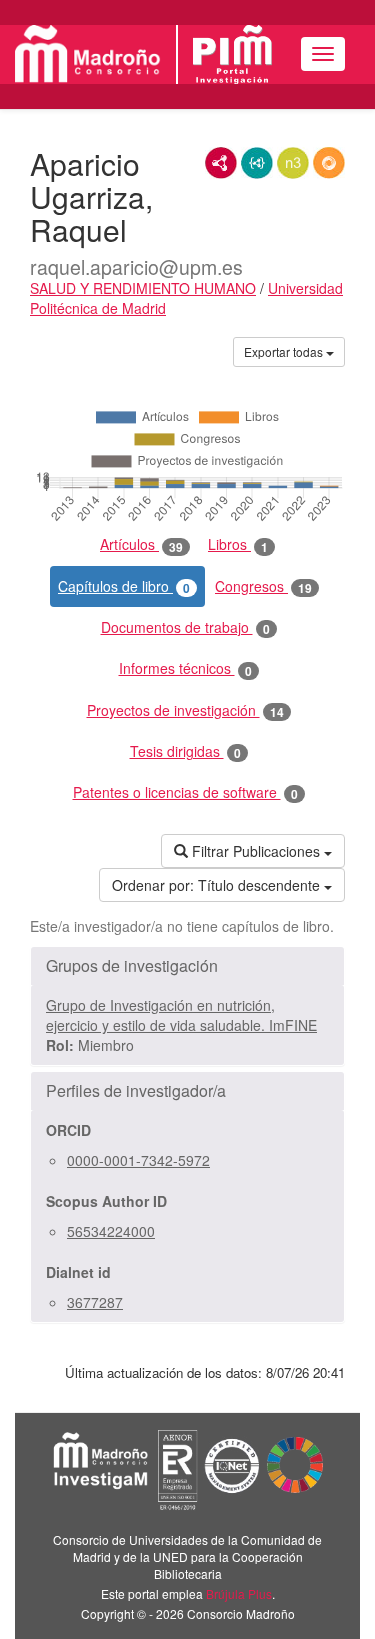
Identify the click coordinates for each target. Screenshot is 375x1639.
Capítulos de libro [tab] (124, 586)
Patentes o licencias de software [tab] (185, 792)
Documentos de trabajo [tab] (185, 627)
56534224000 (111, 1231)
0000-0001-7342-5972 (138, 1160)
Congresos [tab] (263, 586)
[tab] (187, 966)
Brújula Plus (239, 1593)
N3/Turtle (293, 163)
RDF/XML (221, 163)
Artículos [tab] (141, 544)
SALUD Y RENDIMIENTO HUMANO (143, 288)
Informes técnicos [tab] (185, 668)
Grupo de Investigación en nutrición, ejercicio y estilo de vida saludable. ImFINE (181, 1015)
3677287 (95, 1302)
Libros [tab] (238, 544)
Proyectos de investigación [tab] (185, 710)
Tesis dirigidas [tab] (185, 751)
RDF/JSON (329, 163)
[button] (187, 966)
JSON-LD (257, 163)
